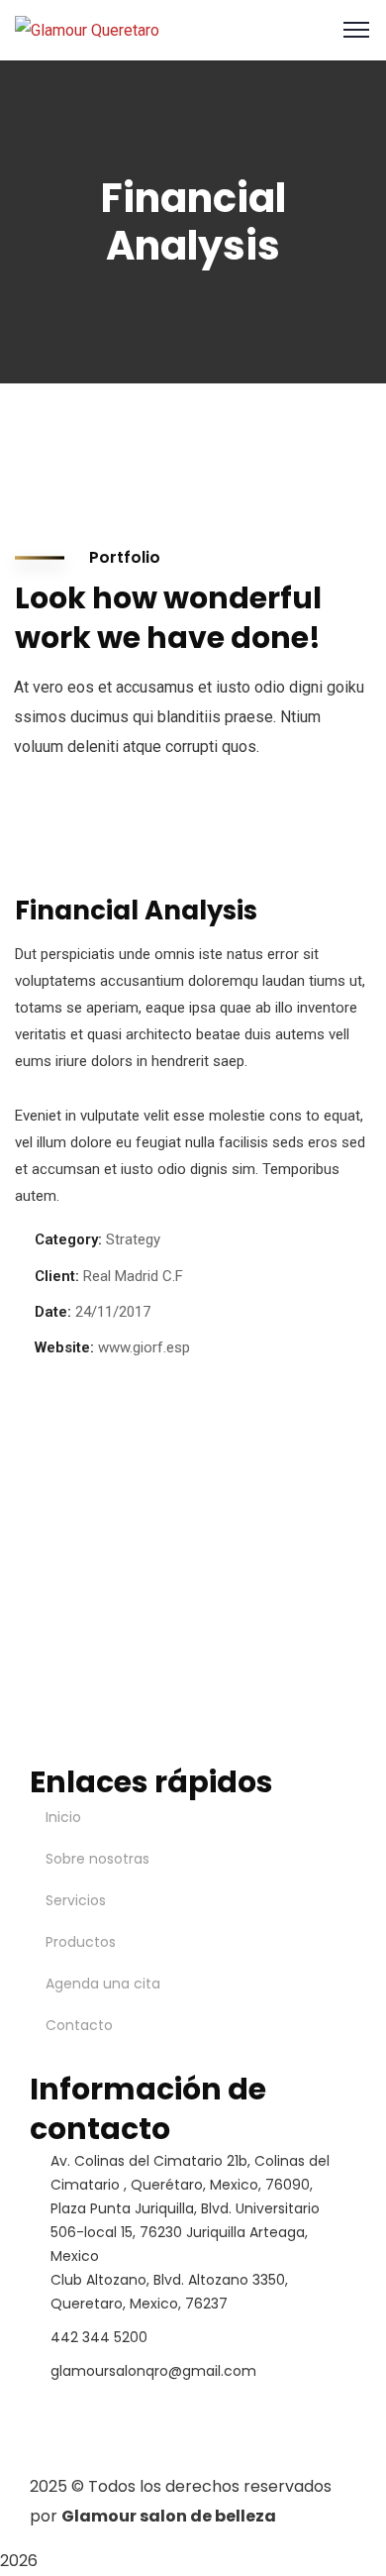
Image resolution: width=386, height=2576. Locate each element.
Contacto (79, 2025)
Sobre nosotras (97, 1859)
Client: (57, 1276)
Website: (64, 1347)
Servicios (76, 1900)
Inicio (63, 1817)
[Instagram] (108, 2408)
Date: (53, 1312)
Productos (81, 1942)
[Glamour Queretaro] (87, 29)
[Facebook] (54, 2408)
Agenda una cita (103, 1984)
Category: (68, 1239)
